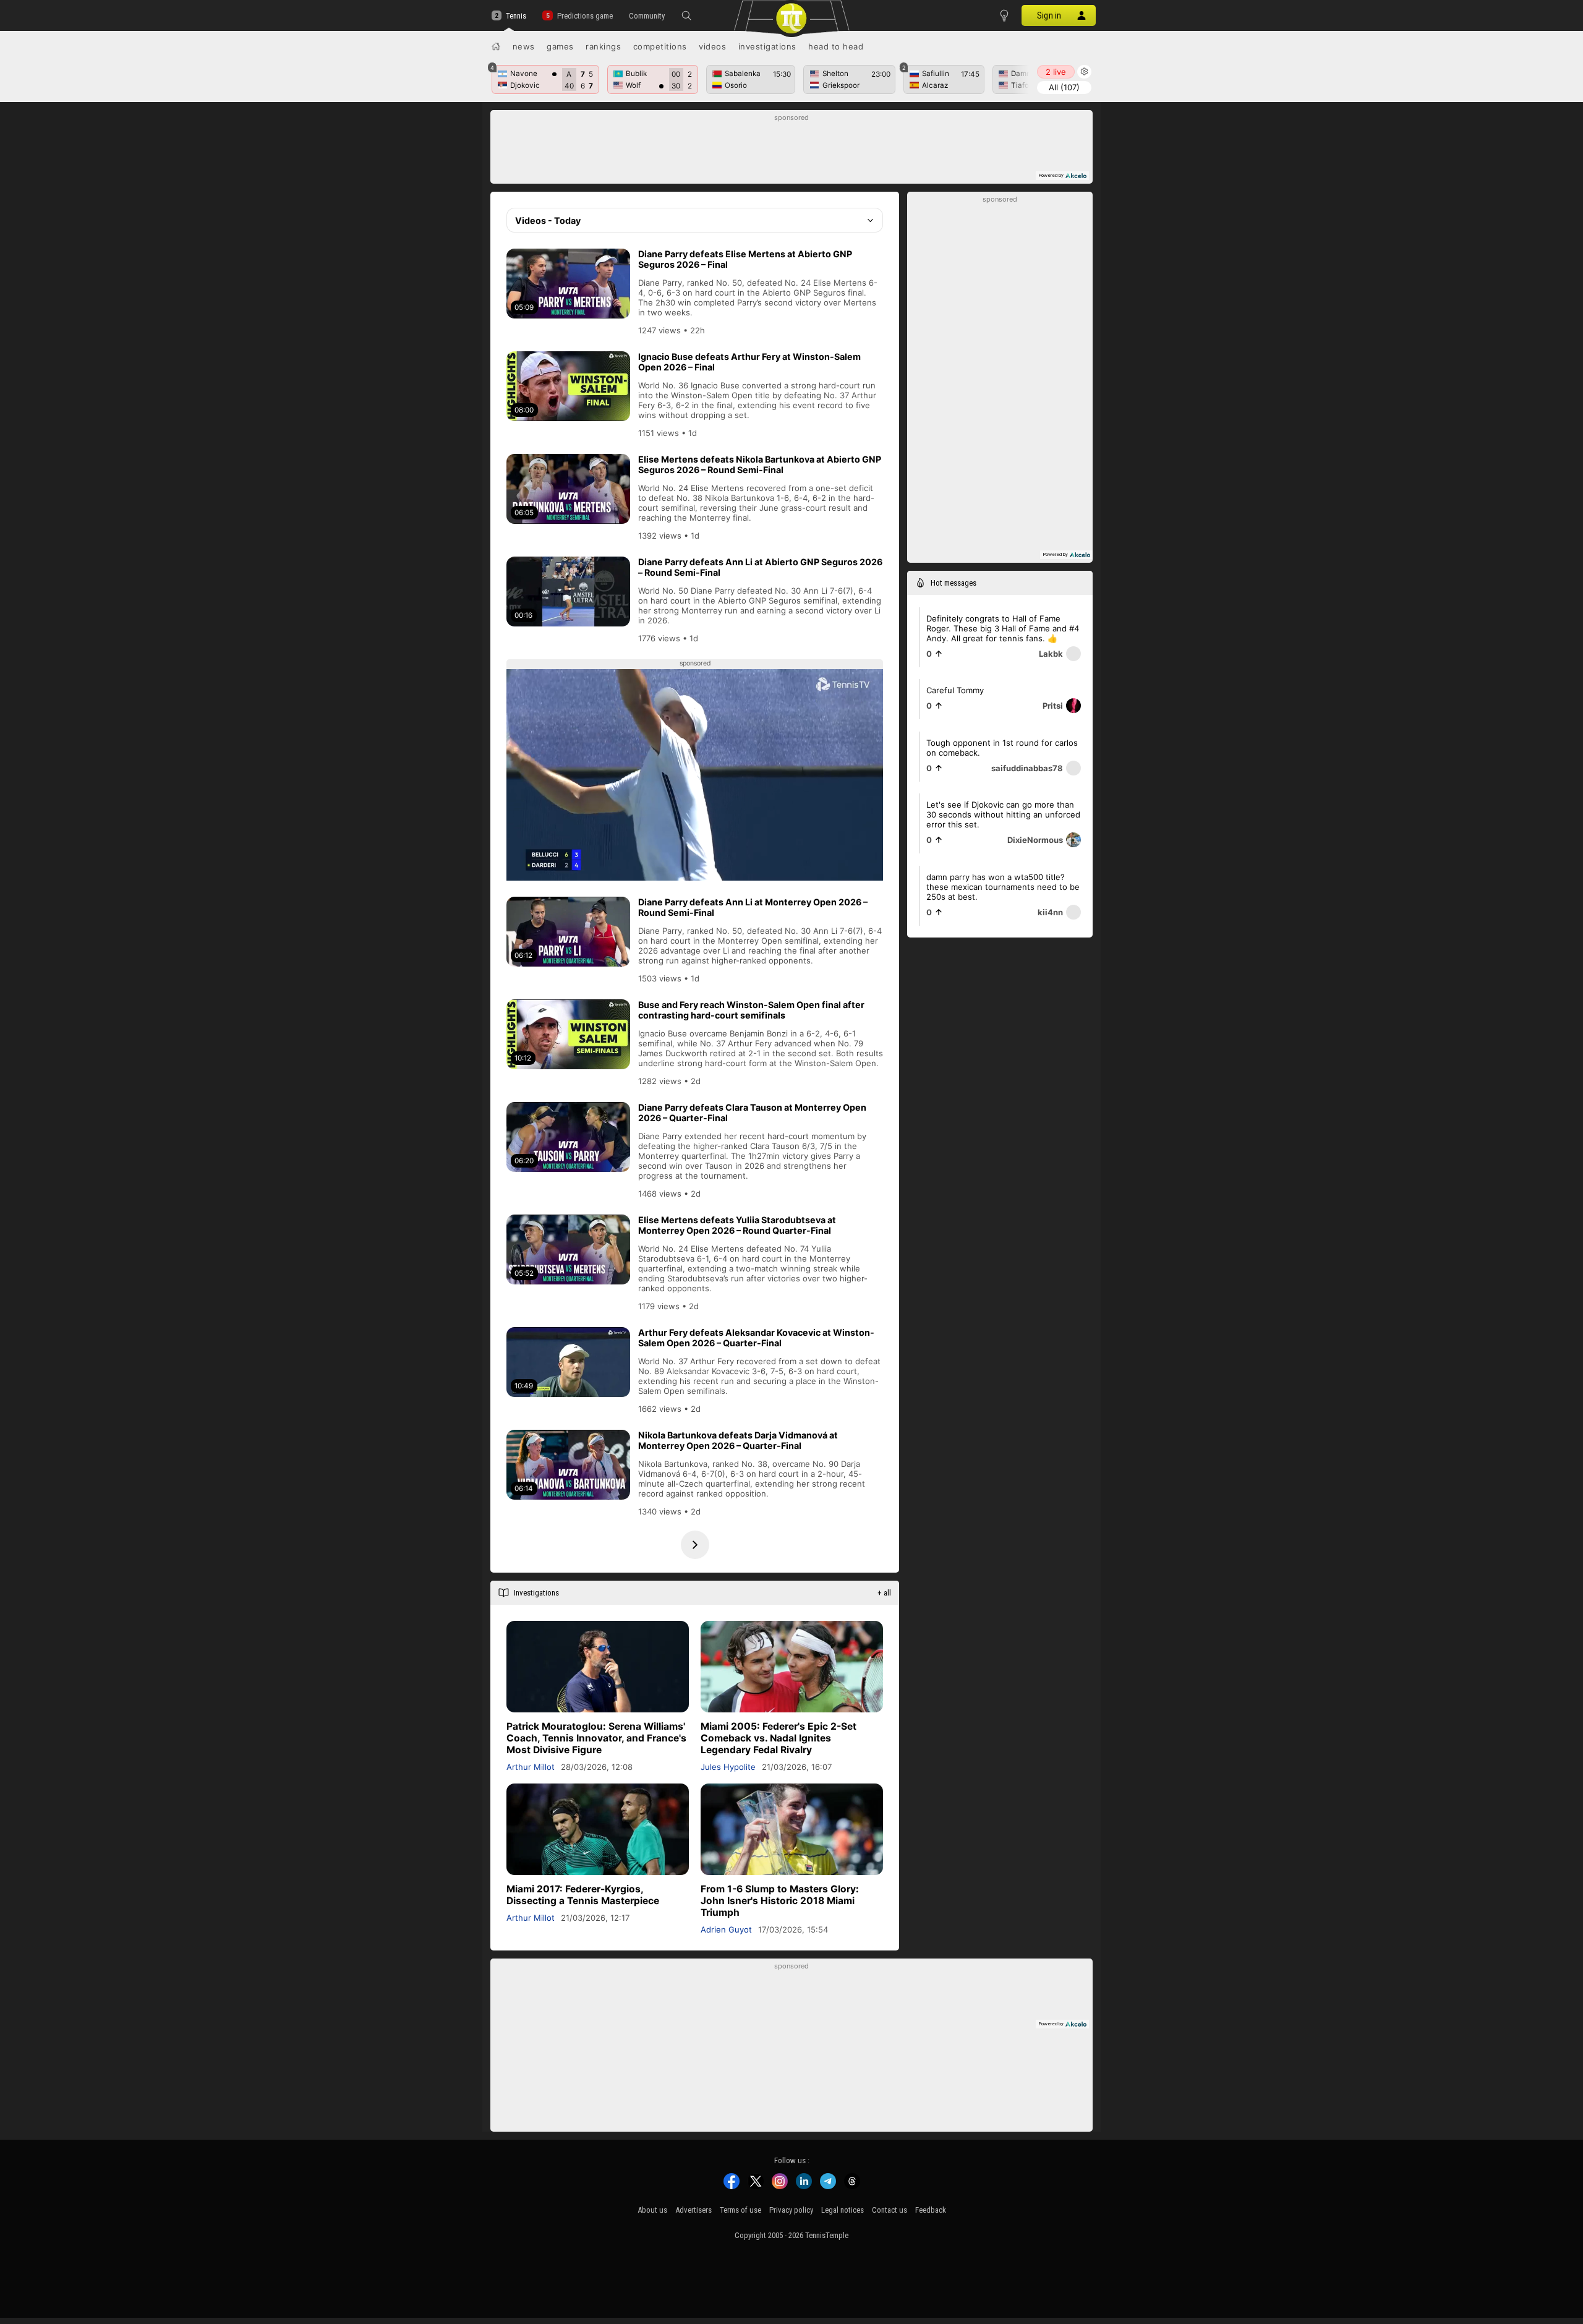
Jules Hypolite (728, 1767)
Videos (712, 46)
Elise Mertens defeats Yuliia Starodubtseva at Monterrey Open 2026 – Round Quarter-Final (737, 1225)
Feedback (931, 2210)
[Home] (496, 46)
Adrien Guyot (726, 1929)
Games (560, 46)
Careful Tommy (955, 690)
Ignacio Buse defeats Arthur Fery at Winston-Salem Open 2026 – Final (749, 362)
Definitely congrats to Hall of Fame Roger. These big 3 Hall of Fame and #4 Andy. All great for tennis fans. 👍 (1003, 628)
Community (647, 16)
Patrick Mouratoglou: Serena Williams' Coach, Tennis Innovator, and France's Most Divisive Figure (596, 1738)
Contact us (890, 2210)
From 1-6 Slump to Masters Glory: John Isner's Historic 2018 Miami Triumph (780, 1901)
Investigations (767, 46)
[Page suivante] (695, 1545)
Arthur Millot (531, 1767)
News (524, 46)
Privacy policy (791, 2210)
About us (652, 2210)
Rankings (603, 46)
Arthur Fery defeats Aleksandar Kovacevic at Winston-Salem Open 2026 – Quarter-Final (756, 1338)
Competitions (660, 46)
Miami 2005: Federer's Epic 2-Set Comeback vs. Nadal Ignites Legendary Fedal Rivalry (779, 1738)
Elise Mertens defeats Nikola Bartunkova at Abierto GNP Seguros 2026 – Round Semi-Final (760, 464)
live (1056, 72)
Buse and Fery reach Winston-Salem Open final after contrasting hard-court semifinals (751, 1010)
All (1064, 87)
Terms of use (740, 2210)
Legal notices (843, 2210)
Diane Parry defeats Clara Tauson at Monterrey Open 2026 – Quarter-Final (752, 1113)
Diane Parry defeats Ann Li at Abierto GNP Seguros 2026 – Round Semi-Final (760, 567)
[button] (686, 15)
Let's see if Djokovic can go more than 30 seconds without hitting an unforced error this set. (1003, 814)
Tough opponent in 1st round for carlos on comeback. (1002, 748)
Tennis (516, 16)
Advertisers (693, 2210)
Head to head (836, 46)
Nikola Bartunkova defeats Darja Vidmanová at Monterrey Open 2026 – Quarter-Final (738, 1440)
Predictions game (585, 16)
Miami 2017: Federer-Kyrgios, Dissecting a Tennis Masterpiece (583, 1895)
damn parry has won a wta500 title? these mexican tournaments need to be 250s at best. (1003, 887)
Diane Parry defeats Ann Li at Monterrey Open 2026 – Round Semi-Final (753, 907)
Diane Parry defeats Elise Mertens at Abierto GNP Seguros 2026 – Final (745, 259)
